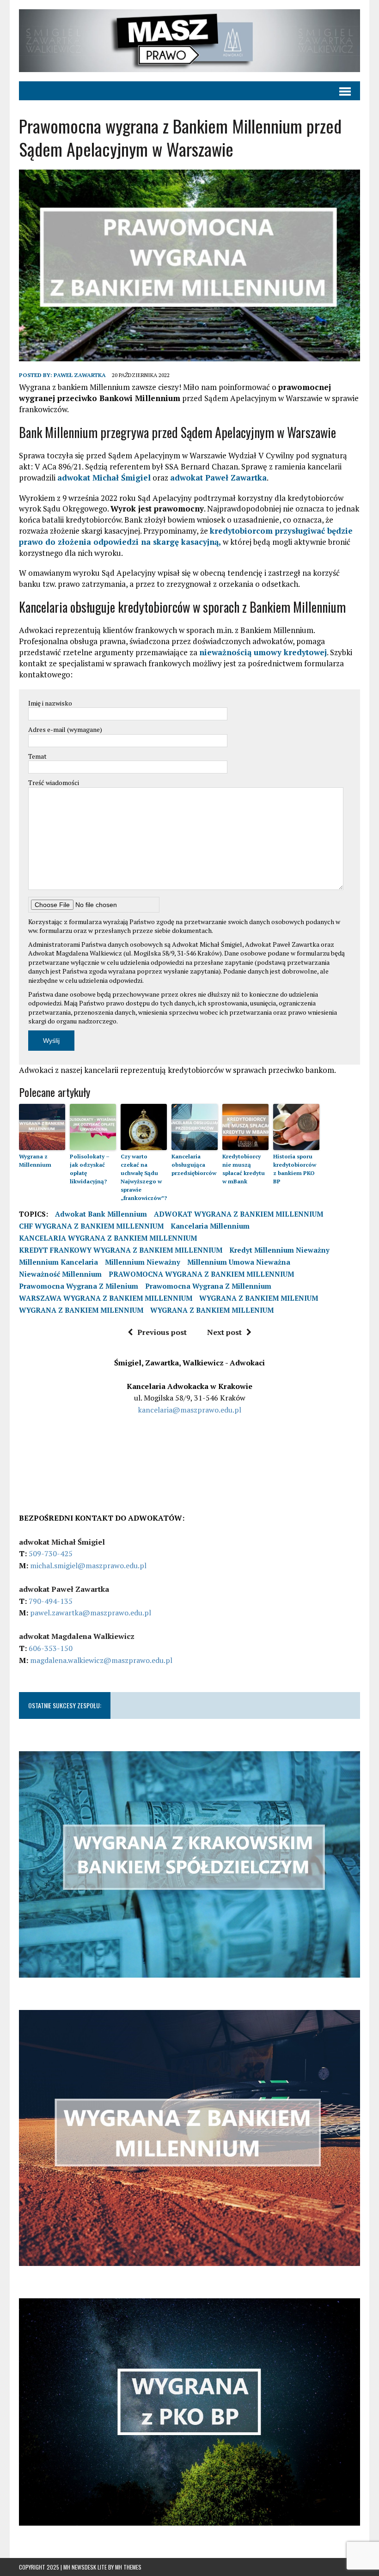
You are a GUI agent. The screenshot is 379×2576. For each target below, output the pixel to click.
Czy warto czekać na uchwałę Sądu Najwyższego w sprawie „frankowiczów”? (144, 1177)
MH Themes (128, 2567)
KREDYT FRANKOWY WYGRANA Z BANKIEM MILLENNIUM (121, 1250)
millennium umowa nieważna (239, 1262)
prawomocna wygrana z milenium (79, 1286)
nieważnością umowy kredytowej (263, 652)
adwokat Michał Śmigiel (104, 478)
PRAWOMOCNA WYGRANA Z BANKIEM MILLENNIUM (201, 1274)
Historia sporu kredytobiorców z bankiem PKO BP (295, 1169)
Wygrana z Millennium (35, 1160)
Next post (224, 1332)
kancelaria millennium (210, 1226)
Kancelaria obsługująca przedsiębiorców (194, 1165)
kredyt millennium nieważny (279, 1250)
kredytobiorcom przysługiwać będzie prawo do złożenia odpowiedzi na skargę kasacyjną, (186, 536)
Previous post (162, 1332)
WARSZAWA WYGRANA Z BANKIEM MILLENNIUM (106, 1298)
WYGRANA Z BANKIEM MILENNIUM (81, 1310)
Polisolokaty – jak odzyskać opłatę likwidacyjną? (90, 1169)
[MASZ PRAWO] (189, 41)
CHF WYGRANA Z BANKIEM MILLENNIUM (91, 1226)
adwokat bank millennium (101, 1214)
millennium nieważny (143, 1262)
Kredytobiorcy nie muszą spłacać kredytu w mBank (244, 1169)
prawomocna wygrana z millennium (208, 1286)
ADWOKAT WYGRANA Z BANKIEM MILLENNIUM (238, 1214)
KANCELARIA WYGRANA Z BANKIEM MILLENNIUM (108, 1238)
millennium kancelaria (58, 1262)
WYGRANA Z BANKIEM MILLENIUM (212, 1310)
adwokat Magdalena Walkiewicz (77, 1636)
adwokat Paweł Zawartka (218, 478)
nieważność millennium (60, 1274)
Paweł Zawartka (80, 375)
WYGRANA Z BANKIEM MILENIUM (259, 1298)
